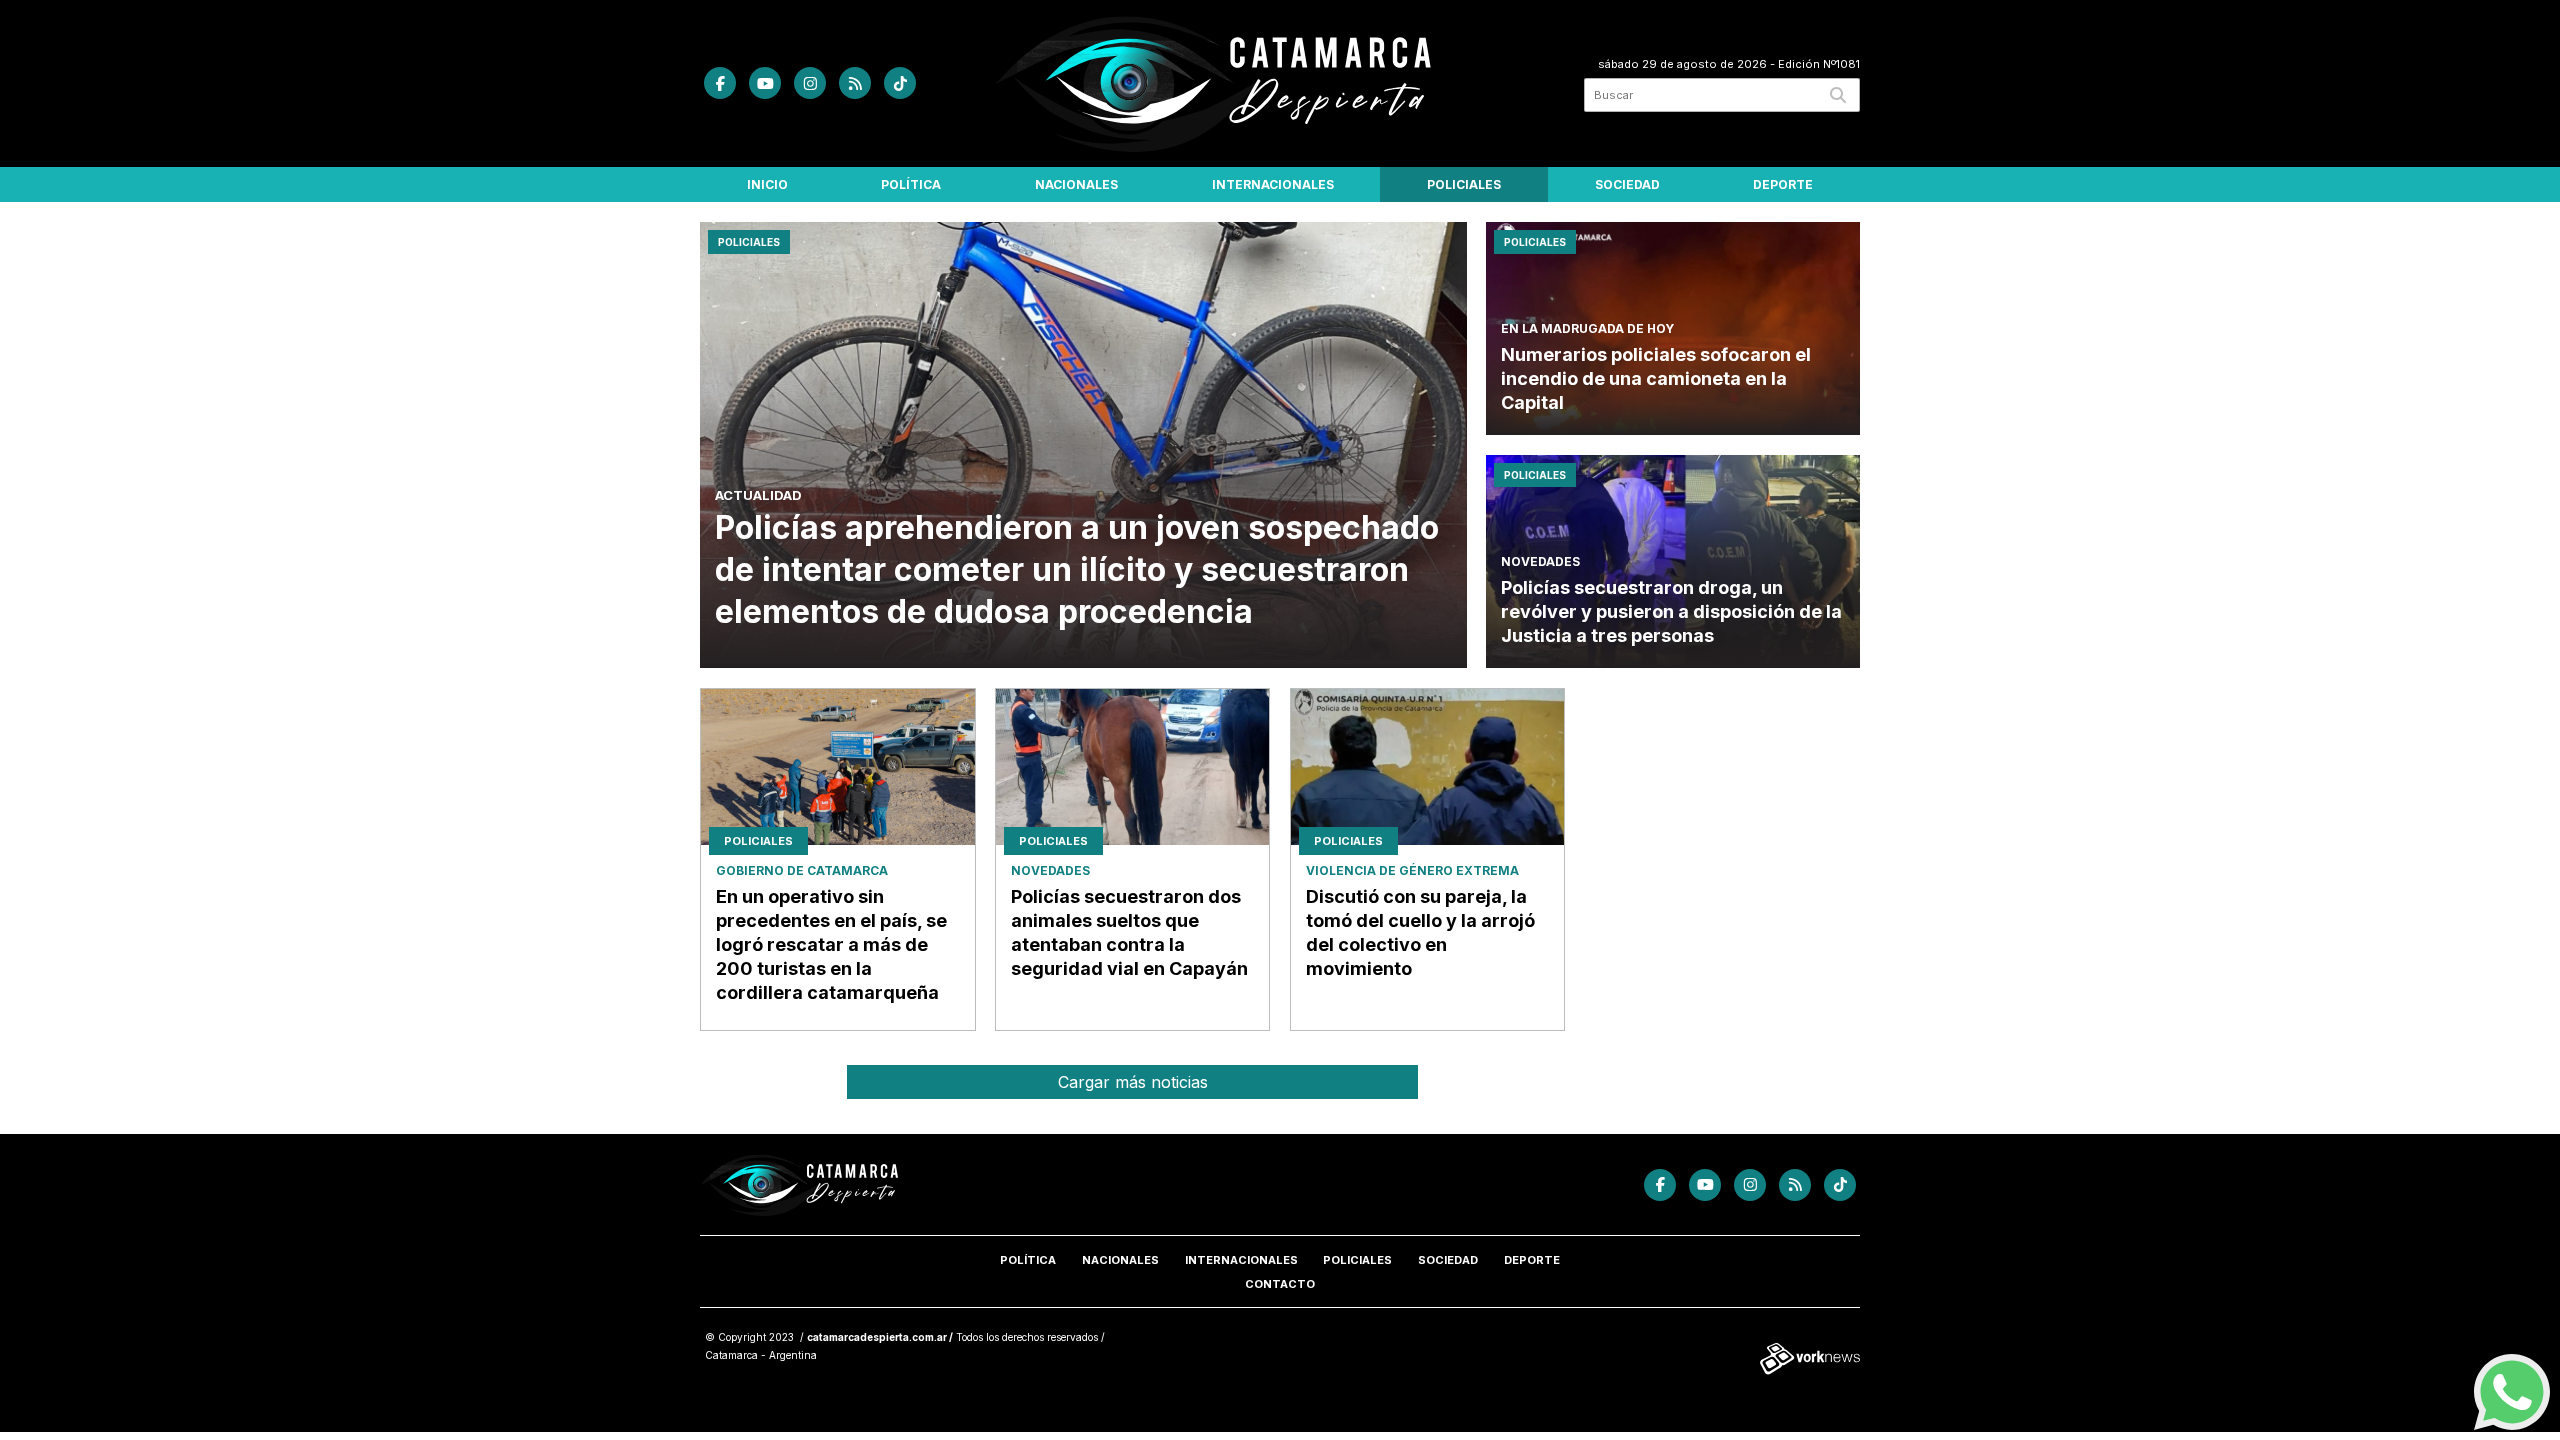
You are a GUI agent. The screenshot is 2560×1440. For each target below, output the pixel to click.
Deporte (1783, 184)
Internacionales (1273, 184)
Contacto (1280, 1284)
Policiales (1464, 184)
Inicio (767, 184)
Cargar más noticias (1133, 1082)
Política (911, 184)
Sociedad (1627, 184)
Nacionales (1076, 184)
